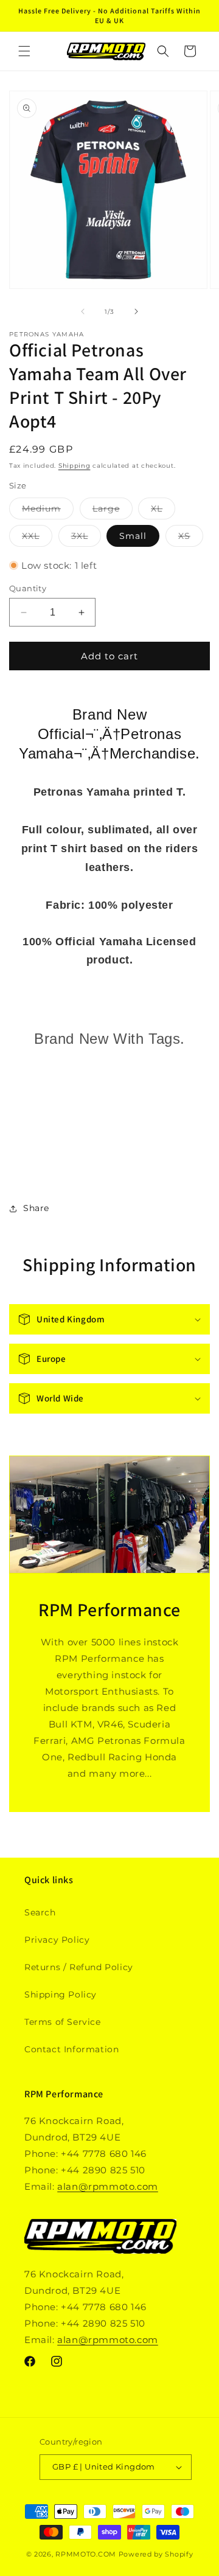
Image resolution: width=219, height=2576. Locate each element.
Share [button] (36, 1208)
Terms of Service (63, 2022)
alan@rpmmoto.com (108, 2186)
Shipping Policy (61, 1994)
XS (191, 538)
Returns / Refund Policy (79, 1967)
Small (133, 536)
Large (113, 511)
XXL (37, 538)
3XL (86, 538)
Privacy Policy (57, 1940)
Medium (48, 511)
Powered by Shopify (156, 2554)
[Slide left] (83, 311)
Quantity (28, 588)
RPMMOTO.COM (86, 2554)
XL (163, 511)
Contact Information (71, 2049)
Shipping (75, 466)
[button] (24, 51)
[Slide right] (136, 311)
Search (40, 1912)
